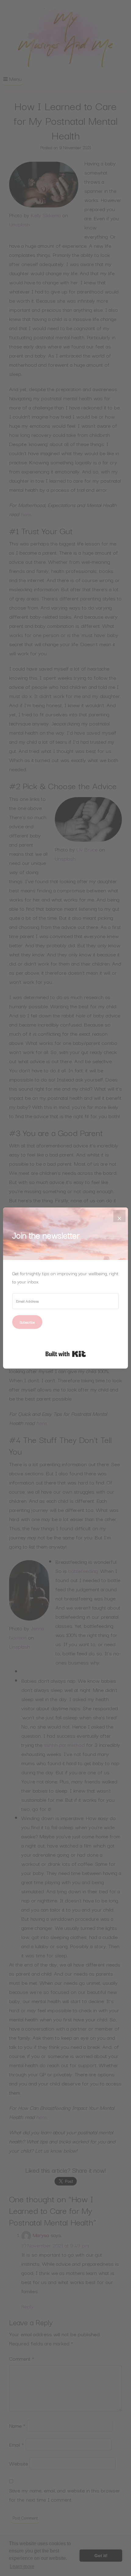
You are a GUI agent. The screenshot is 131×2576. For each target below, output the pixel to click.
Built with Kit (66, 1354)
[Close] (119, 1216)
